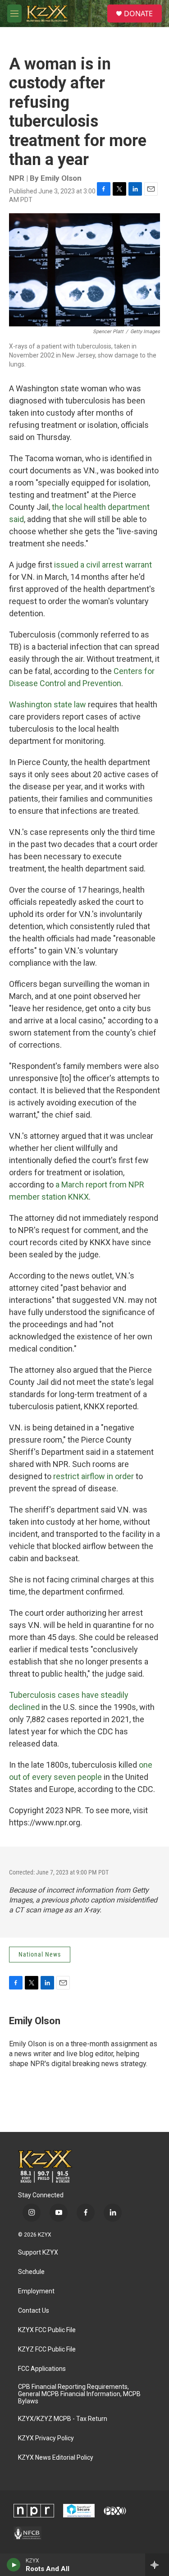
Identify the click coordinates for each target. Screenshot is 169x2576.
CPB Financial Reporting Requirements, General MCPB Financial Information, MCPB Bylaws (79, 2394)
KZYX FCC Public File (47, 2330)
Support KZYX (38, 2253)
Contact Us (34, 2311)
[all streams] (157, 2565)
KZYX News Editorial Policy (56, 2458)
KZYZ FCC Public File (47, 2349)
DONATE (138, 14)
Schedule (31, 2272)
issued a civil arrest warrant (103, 565)
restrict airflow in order (94, 1476)
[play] (14, 2565)
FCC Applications (42, 2369)
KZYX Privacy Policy (46, 2438)
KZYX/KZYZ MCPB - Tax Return (63, 2419)
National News (40, 1954)
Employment (36, 2291)
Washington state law (48, 704)
